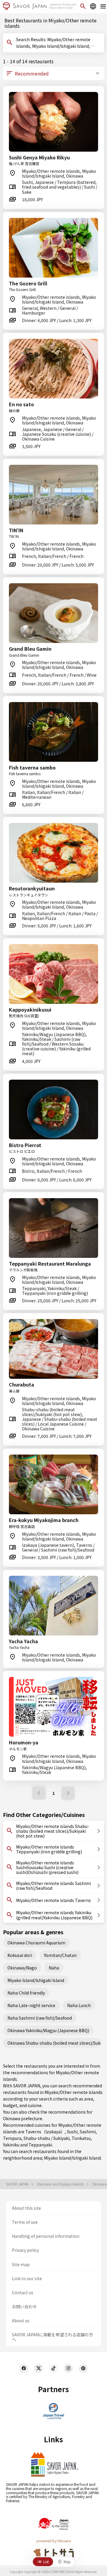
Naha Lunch (79, 2005)
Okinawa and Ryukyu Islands (61, 2184)
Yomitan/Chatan (60, 1955)
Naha (54, 1968)
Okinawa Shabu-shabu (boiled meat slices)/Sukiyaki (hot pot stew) (54, 2043)
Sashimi (88, 2132)
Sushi (72, 2132)
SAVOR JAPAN (18, 2184)
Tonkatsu (81, 2138)
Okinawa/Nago (22, 1968)
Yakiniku (11, 2145)
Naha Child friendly (26, 1993)
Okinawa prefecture (23, 2118)
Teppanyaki (40, 2145)
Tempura (12, 2138)
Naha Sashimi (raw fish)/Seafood (40, 2018)
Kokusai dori (20, 1955)
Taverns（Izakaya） (45, 2132)
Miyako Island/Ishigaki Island (36, 1980)
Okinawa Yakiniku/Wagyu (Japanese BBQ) (48, 2030)
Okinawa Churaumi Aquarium (36, 1943)
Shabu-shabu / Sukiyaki (47, 2138)
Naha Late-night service (31, 2005)
